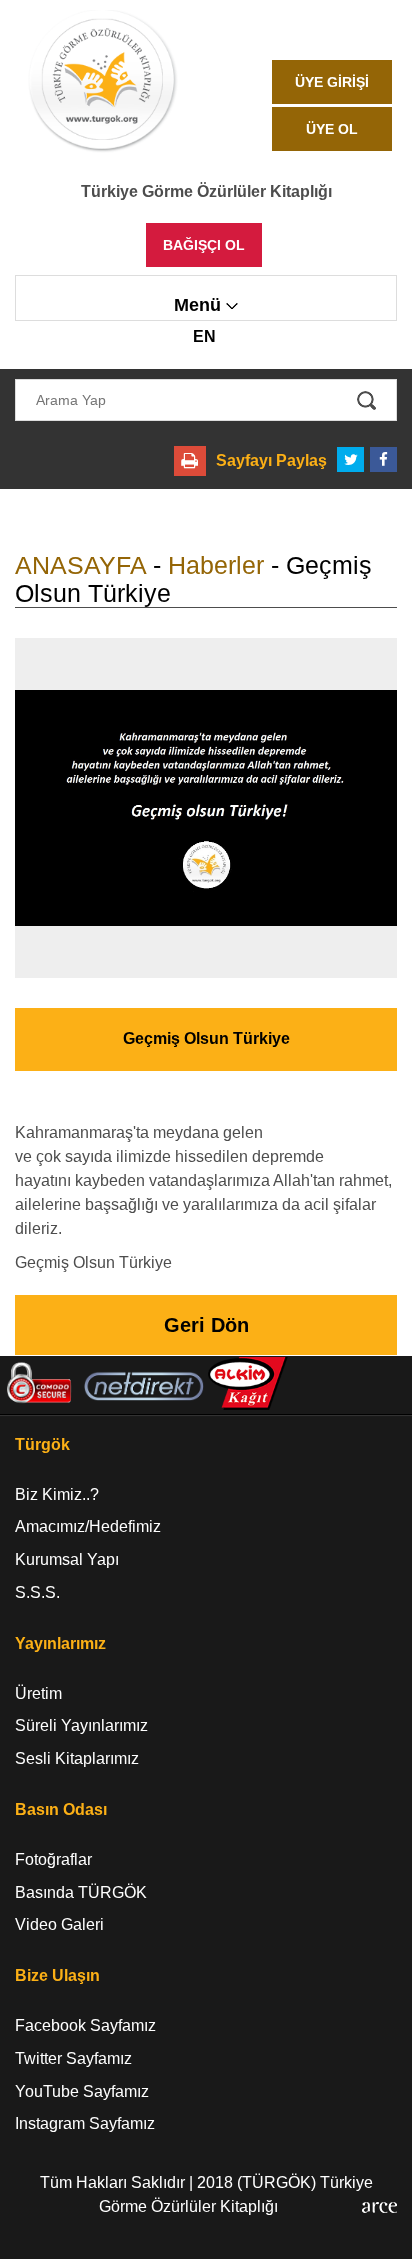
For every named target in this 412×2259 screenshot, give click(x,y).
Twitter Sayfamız (73, 2058)
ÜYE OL (332, 129)
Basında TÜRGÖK (81, 1892)
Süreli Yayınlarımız (81, 1725)
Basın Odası (61, 1809)
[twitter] (350, 459)
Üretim (38, 1693)
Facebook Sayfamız (85, 2025)
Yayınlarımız (60, 1643)
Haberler (216, 565)
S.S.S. (37, 1592)
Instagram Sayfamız (85, 2123)
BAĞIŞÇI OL (204, 245)
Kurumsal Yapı (67, 1559)
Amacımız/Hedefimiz (88, 1526)
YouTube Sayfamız (82, 2091)
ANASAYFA (80, 565)
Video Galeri (59, 1924)
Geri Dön (206, 1325)
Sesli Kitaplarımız (77, 1758)
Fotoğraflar (53, 1859)
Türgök (42, 1444)
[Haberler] (206, 808)
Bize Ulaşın (57, 1975)
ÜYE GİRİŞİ (332, 82)
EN (204, 336)
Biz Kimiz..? (57, 1494)
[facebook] (383, 459)
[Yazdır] (190, 461)
